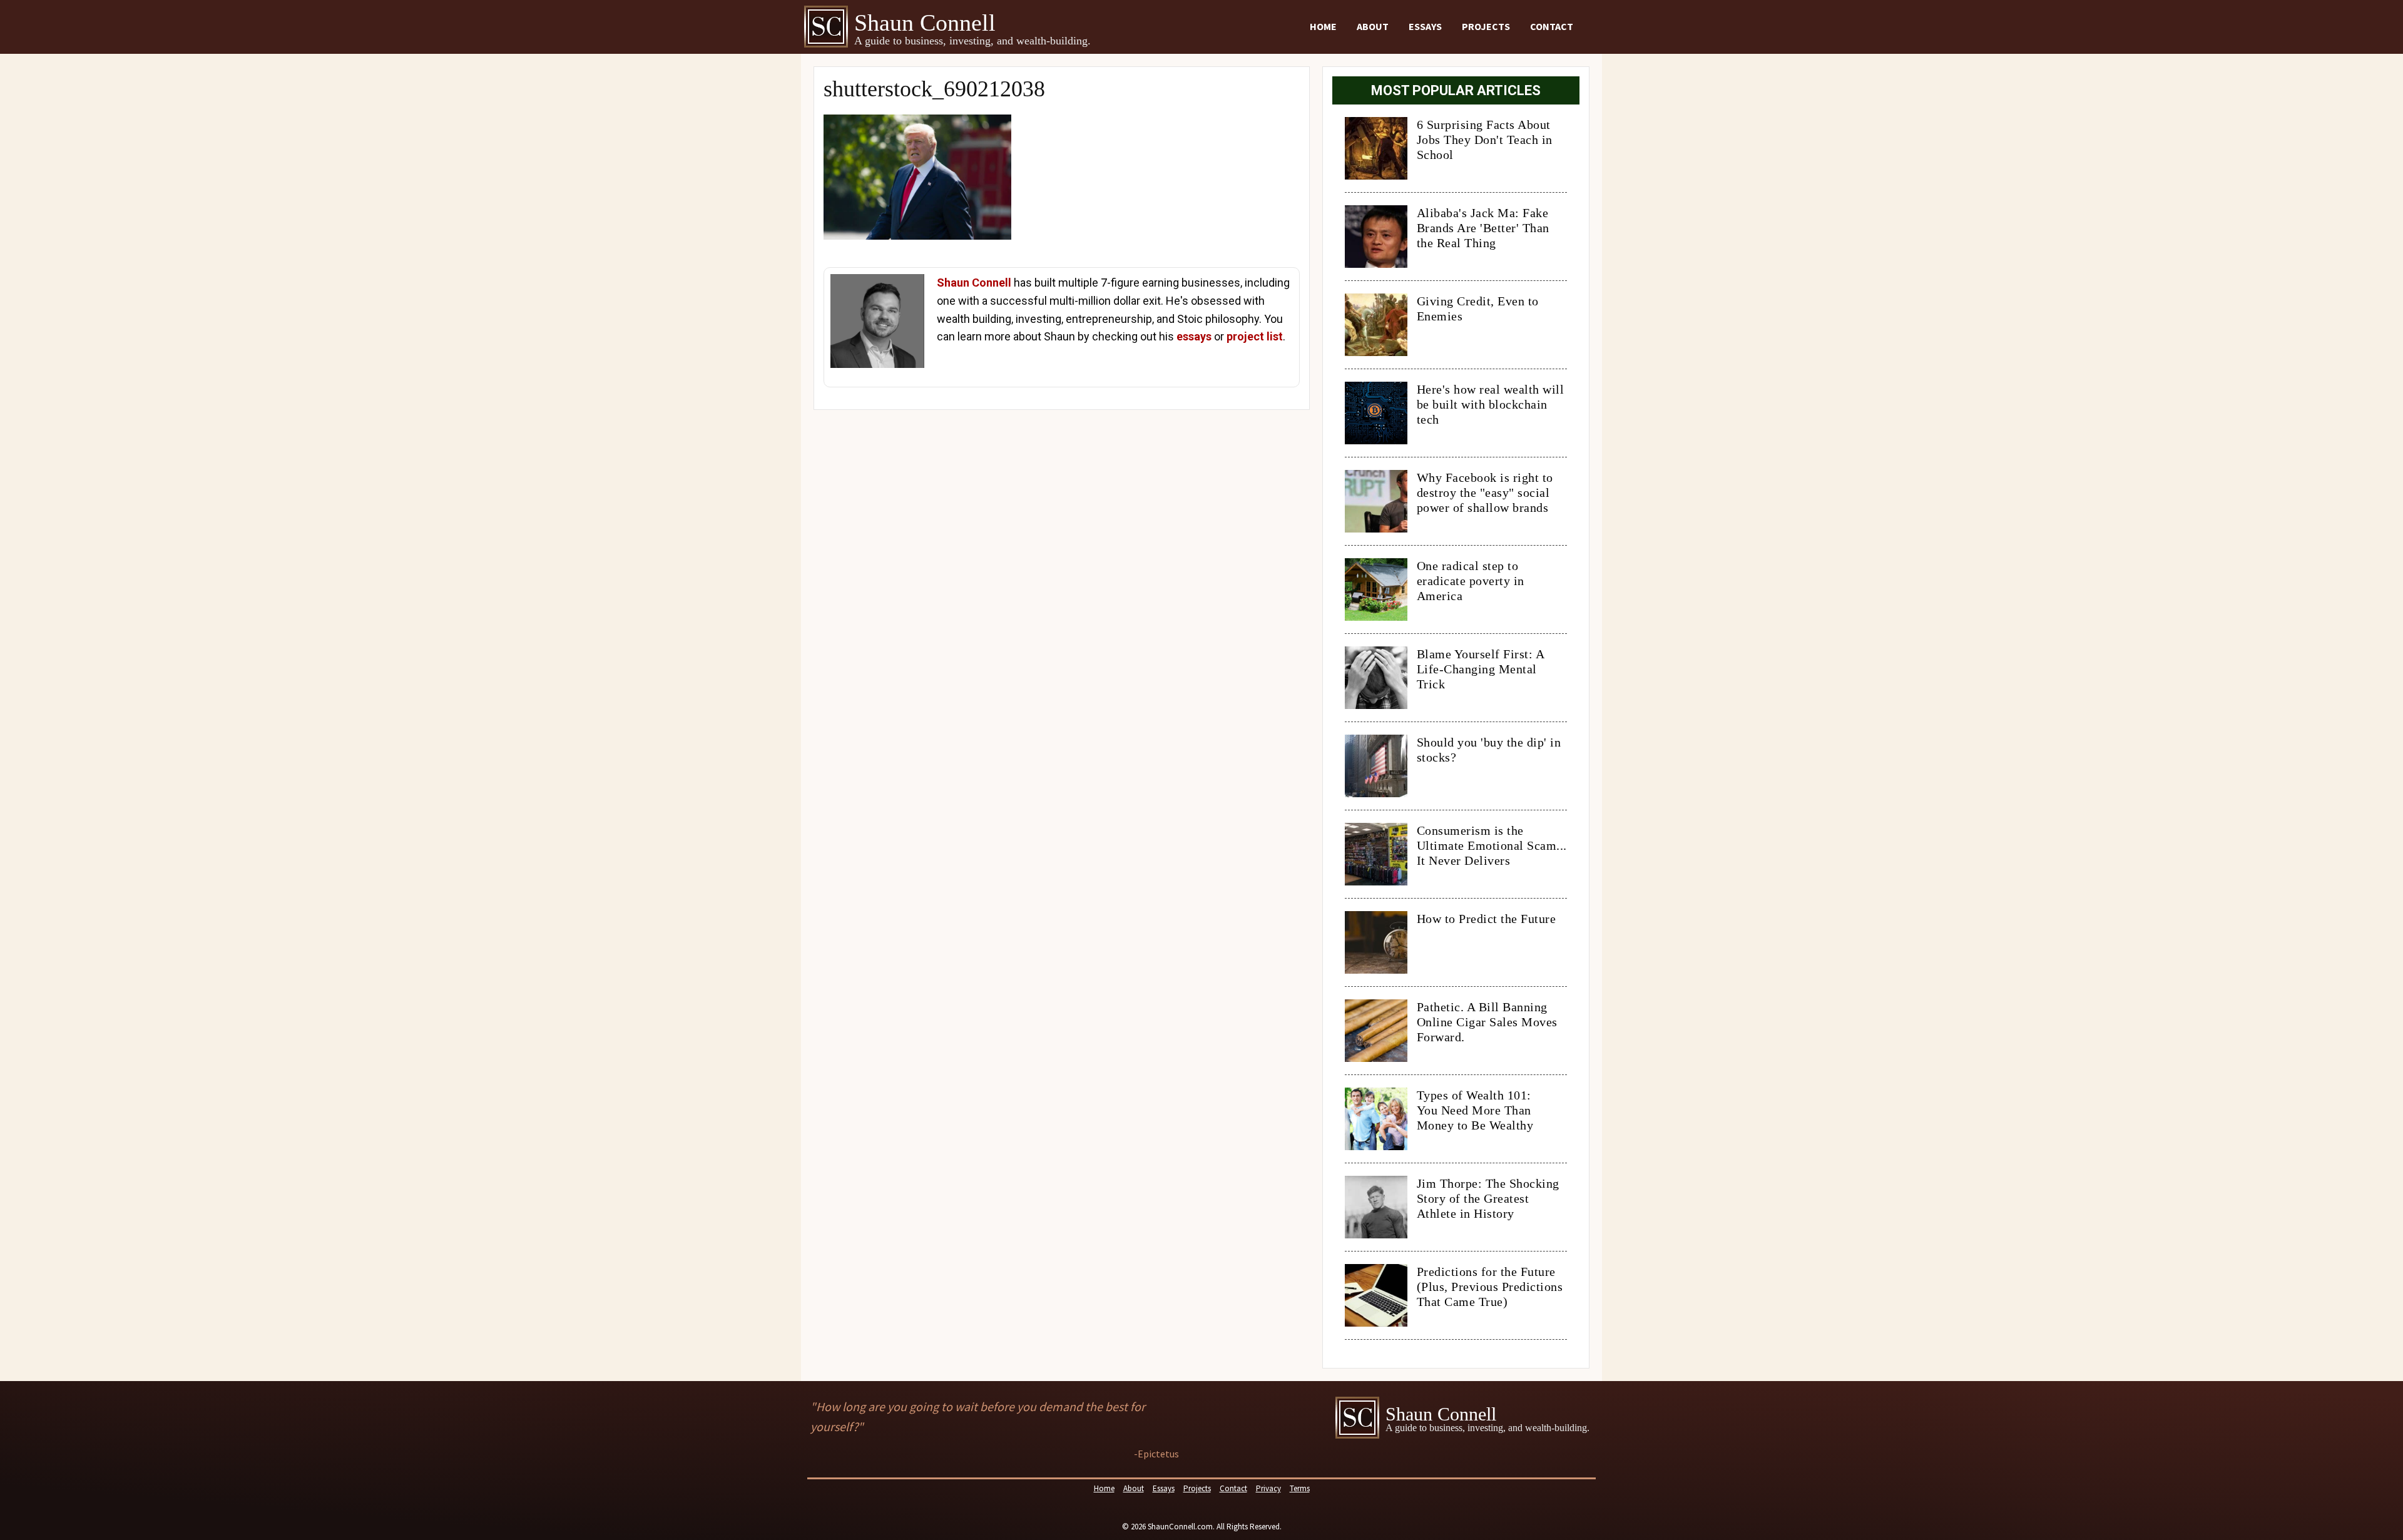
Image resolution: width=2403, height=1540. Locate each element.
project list (1255, 336)
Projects (1486, 26)
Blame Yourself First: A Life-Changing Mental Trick (1481, 669)
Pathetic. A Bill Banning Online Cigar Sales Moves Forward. (1487, 1022)
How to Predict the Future (1487, 919)
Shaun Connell (974, 283)
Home (1323, 26)
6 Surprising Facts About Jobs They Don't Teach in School (1485, 140)
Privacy (1268, 1488)
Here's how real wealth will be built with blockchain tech (1491, 404)
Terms (1300, 1488)
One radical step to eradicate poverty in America (1471, 581)
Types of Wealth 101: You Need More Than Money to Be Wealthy (1475, 1110)
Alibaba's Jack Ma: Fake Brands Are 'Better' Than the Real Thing (1483, 228)
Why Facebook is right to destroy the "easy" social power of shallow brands (1485, 492)
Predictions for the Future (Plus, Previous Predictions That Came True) (1490, 1287)
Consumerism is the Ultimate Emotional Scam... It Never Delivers (1492, 845)
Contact (1552, 26)
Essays (1425, 26)
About (1373, 26)
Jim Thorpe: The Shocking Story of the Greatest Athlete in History (1488, 1198)
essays (1194, 336)
